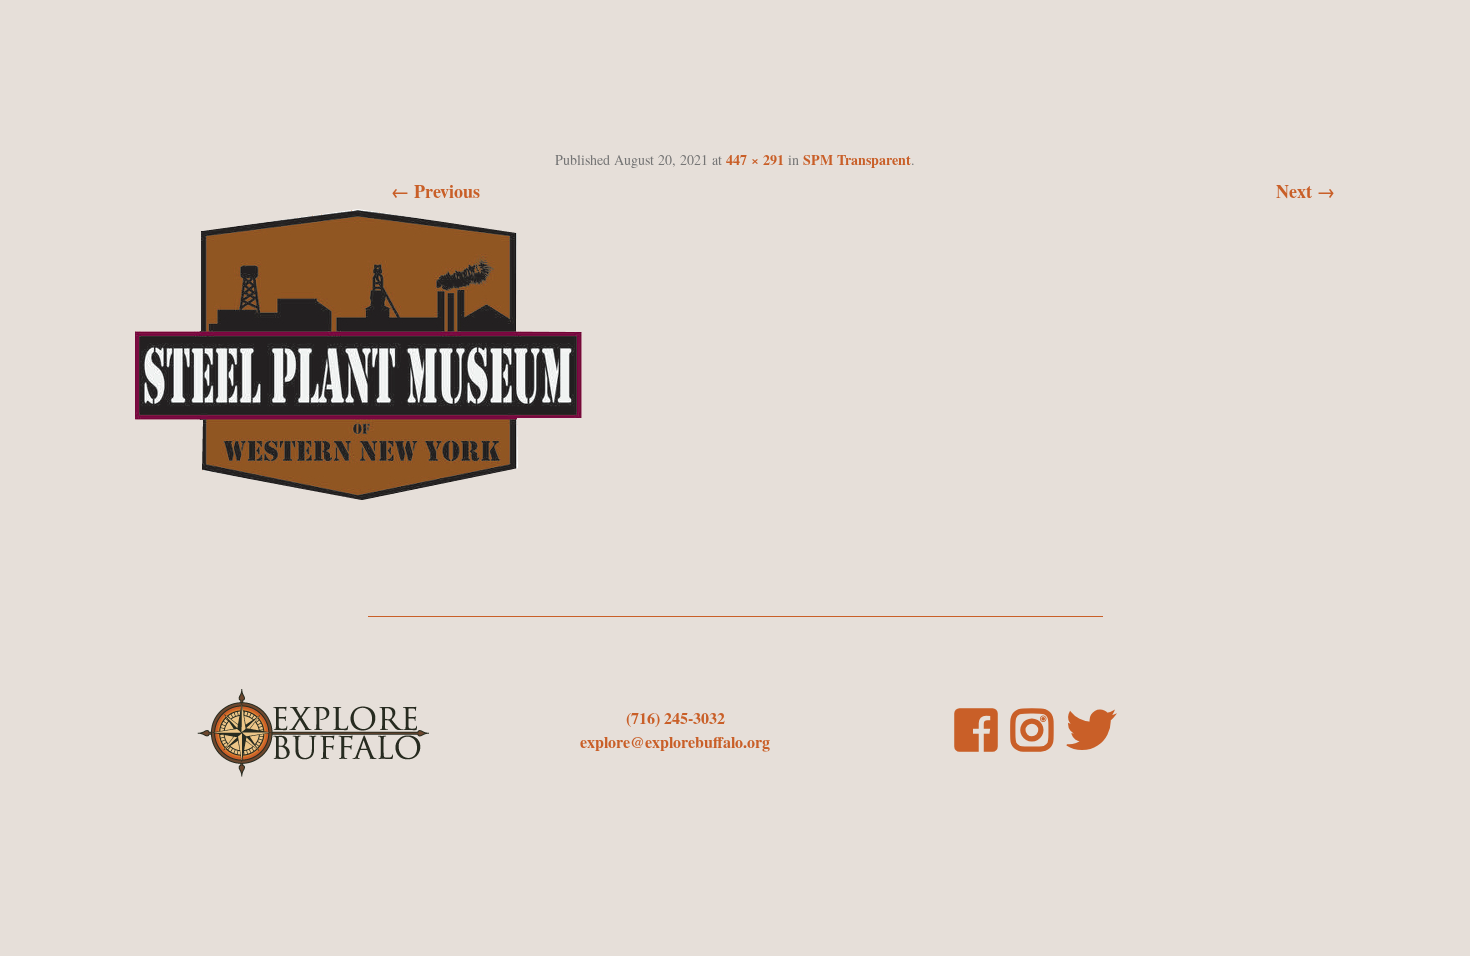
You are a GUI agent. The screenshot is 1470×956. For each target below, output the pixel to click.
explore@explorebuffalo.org (675, 741)
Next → (1305, 191)
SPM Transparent (857, 159)
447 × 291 (755, 159)
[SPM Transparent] (358, 493)
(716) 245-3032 (675, 717)
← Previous (435, 191)
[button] (358, 354)
